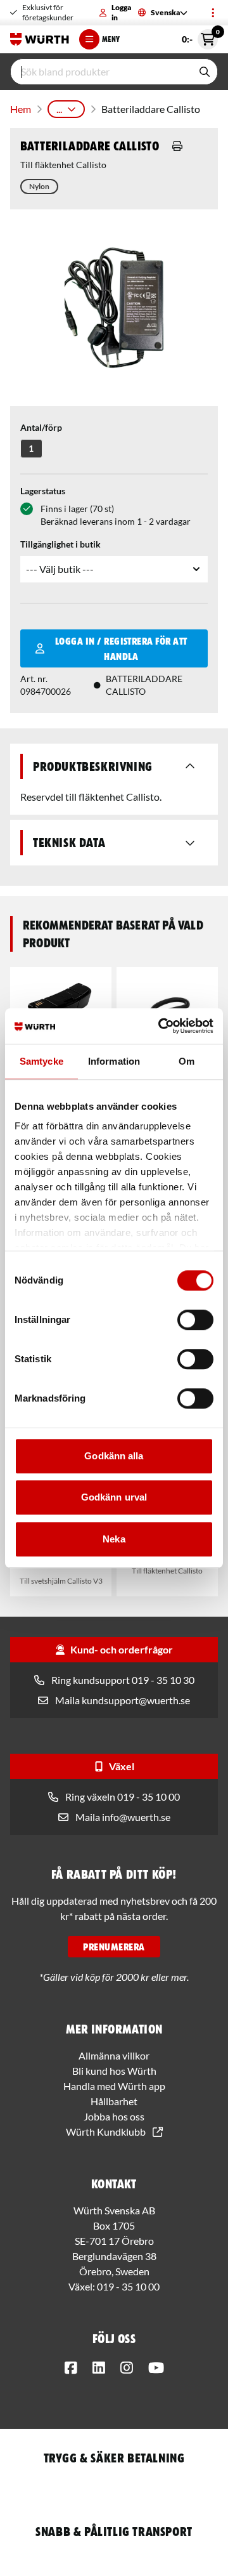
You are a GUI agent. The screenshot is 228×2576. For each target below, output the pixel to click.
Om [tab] (187, 1061)
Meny (111, 39)
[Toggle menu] (213, 13)
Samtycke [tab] (41, 1061)
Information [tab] (114, 1061)
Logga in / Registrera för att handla (121, 648)
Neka (114, 1539)
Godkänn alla (114, 1456)
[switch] (195, 1320)
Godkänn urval (114, 1497)
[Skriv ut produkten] (177, 146)
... (59, 109)
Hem (21, 109)
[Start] (40, 39)
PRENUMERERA (114, 1947)
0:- (200, 37)
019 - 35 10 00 (128, 2286)
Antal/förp (41, 427)
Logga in (121, 12)
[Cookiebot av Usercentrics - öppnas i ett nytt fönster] (161, 1026)
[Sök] (205, 72)
